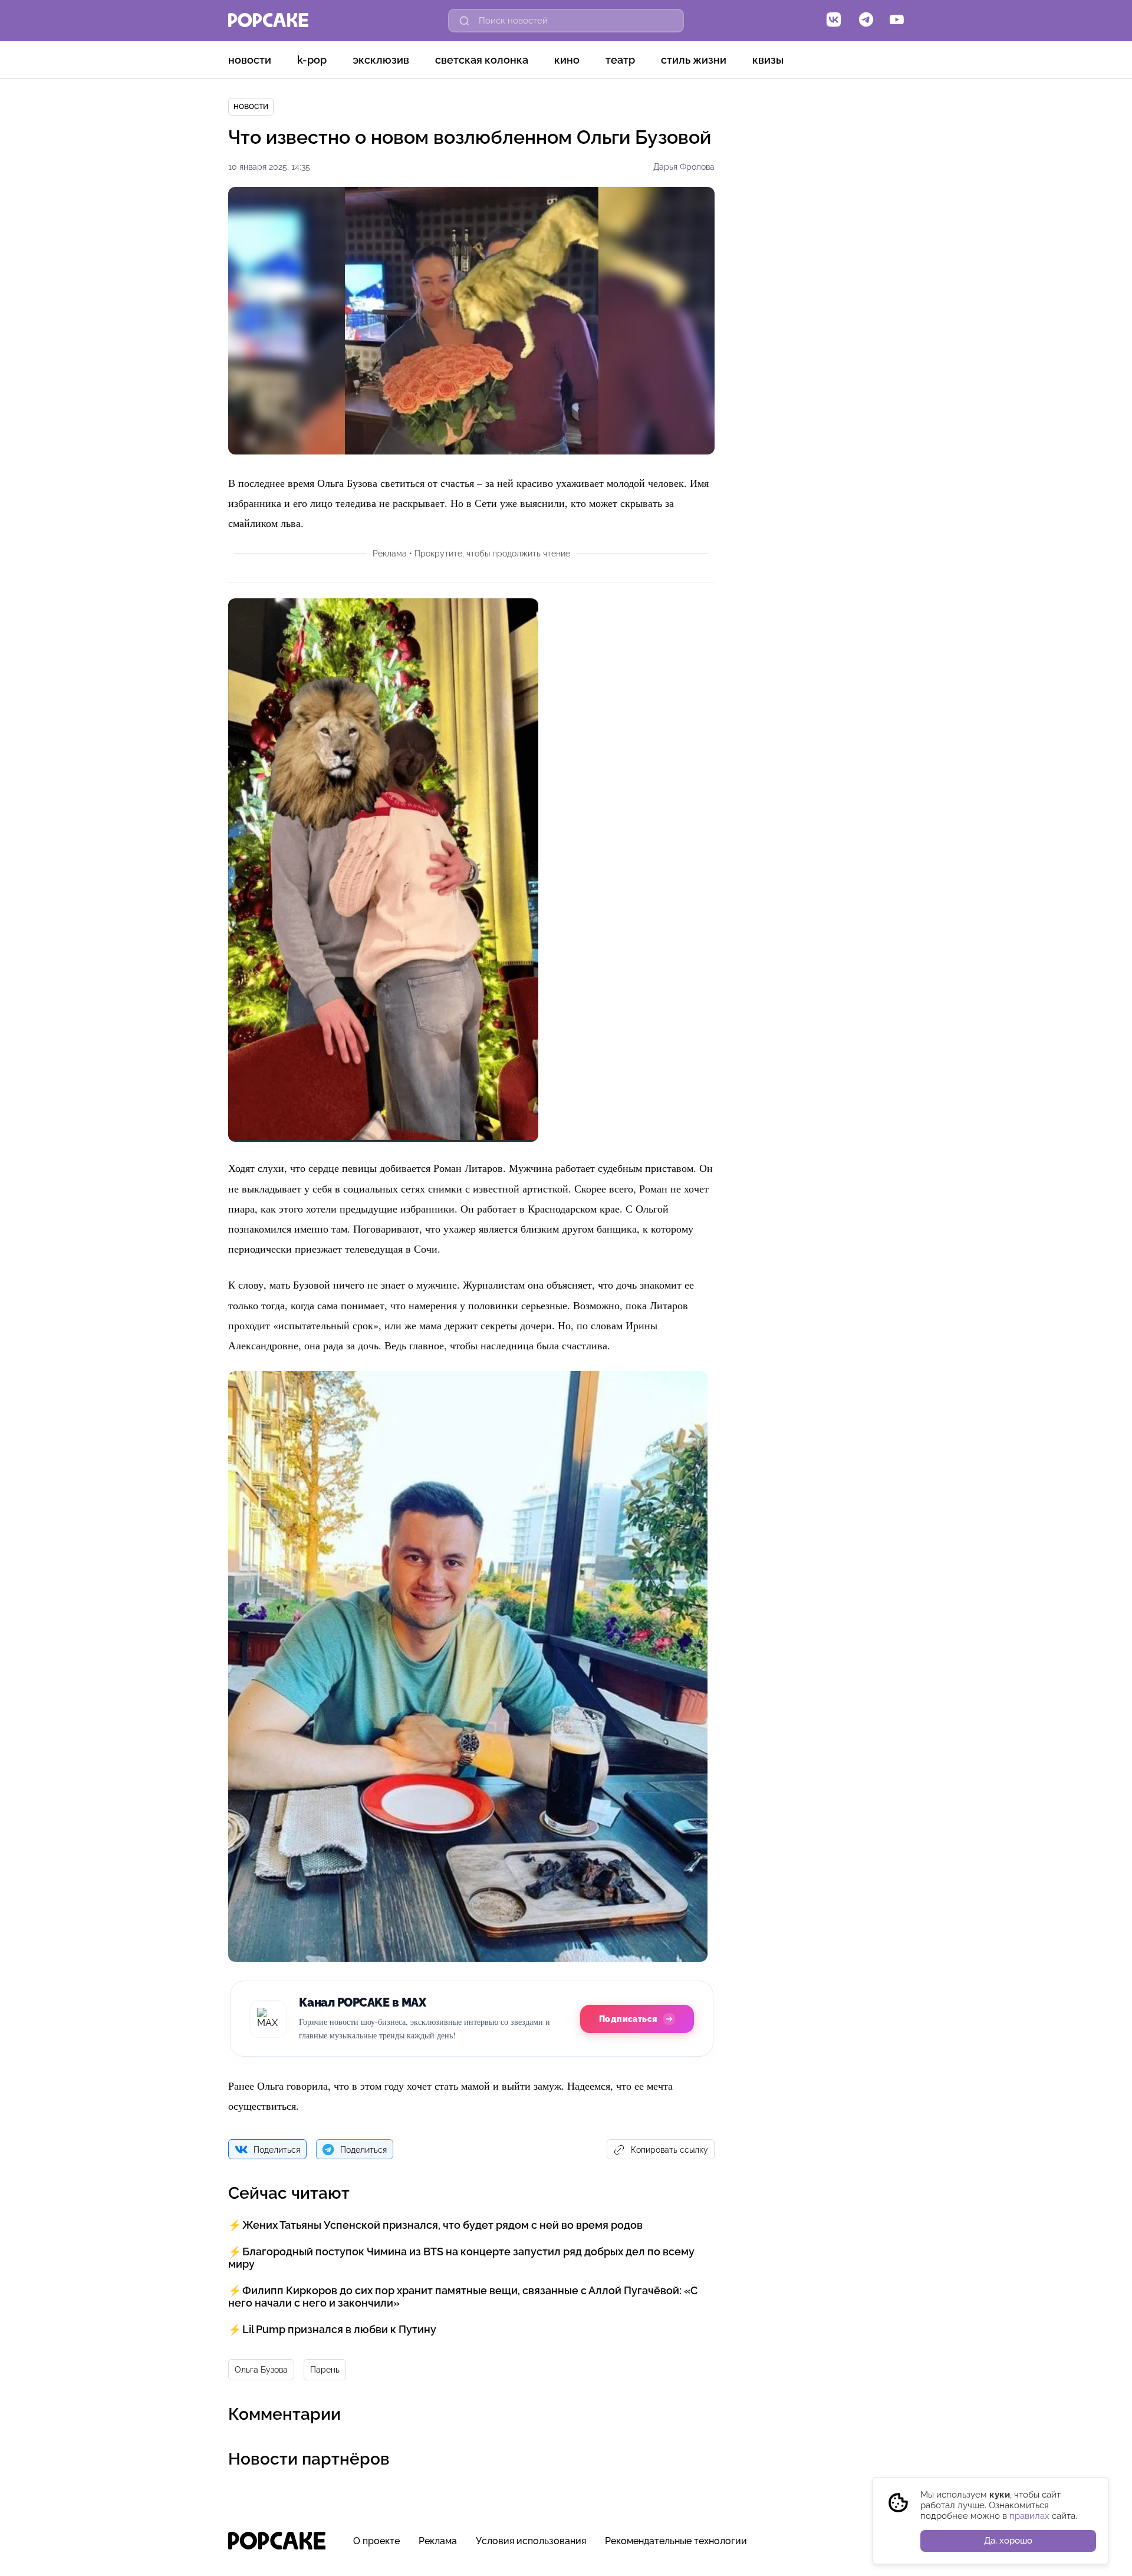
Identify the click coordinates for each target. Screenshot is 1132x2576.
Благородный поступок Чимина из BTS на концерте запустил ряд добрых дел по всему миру (461, 2258)
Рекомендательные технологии (676, 2541)
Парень (325, 2370)
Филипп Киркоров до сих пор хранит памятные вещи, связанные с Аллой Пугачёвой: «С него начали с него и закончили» (463, 2297)
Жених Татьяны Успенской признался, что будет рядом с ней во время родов (442, 2225)
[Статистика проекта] (868, 2547)
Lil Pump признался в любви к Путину (339, 2329)
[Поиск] (465, 21)
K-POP (312, 60)
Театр (620, 60)
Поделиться (277, 2150)
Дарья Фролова (684, 167)
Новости (250, 60)
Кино (567, 60)
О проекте (376, 2541)
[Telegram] (866, 21)
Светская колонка (482, 60)
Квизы (768, 60)
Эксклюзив (381, 60)
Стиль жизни (694, 60)
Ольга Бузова (261, 2370)
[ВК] (834, 21)
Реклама (438, 2541)
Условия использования (531, 2541)
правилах (1029, 2516)
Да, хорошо (1008, 2541)
